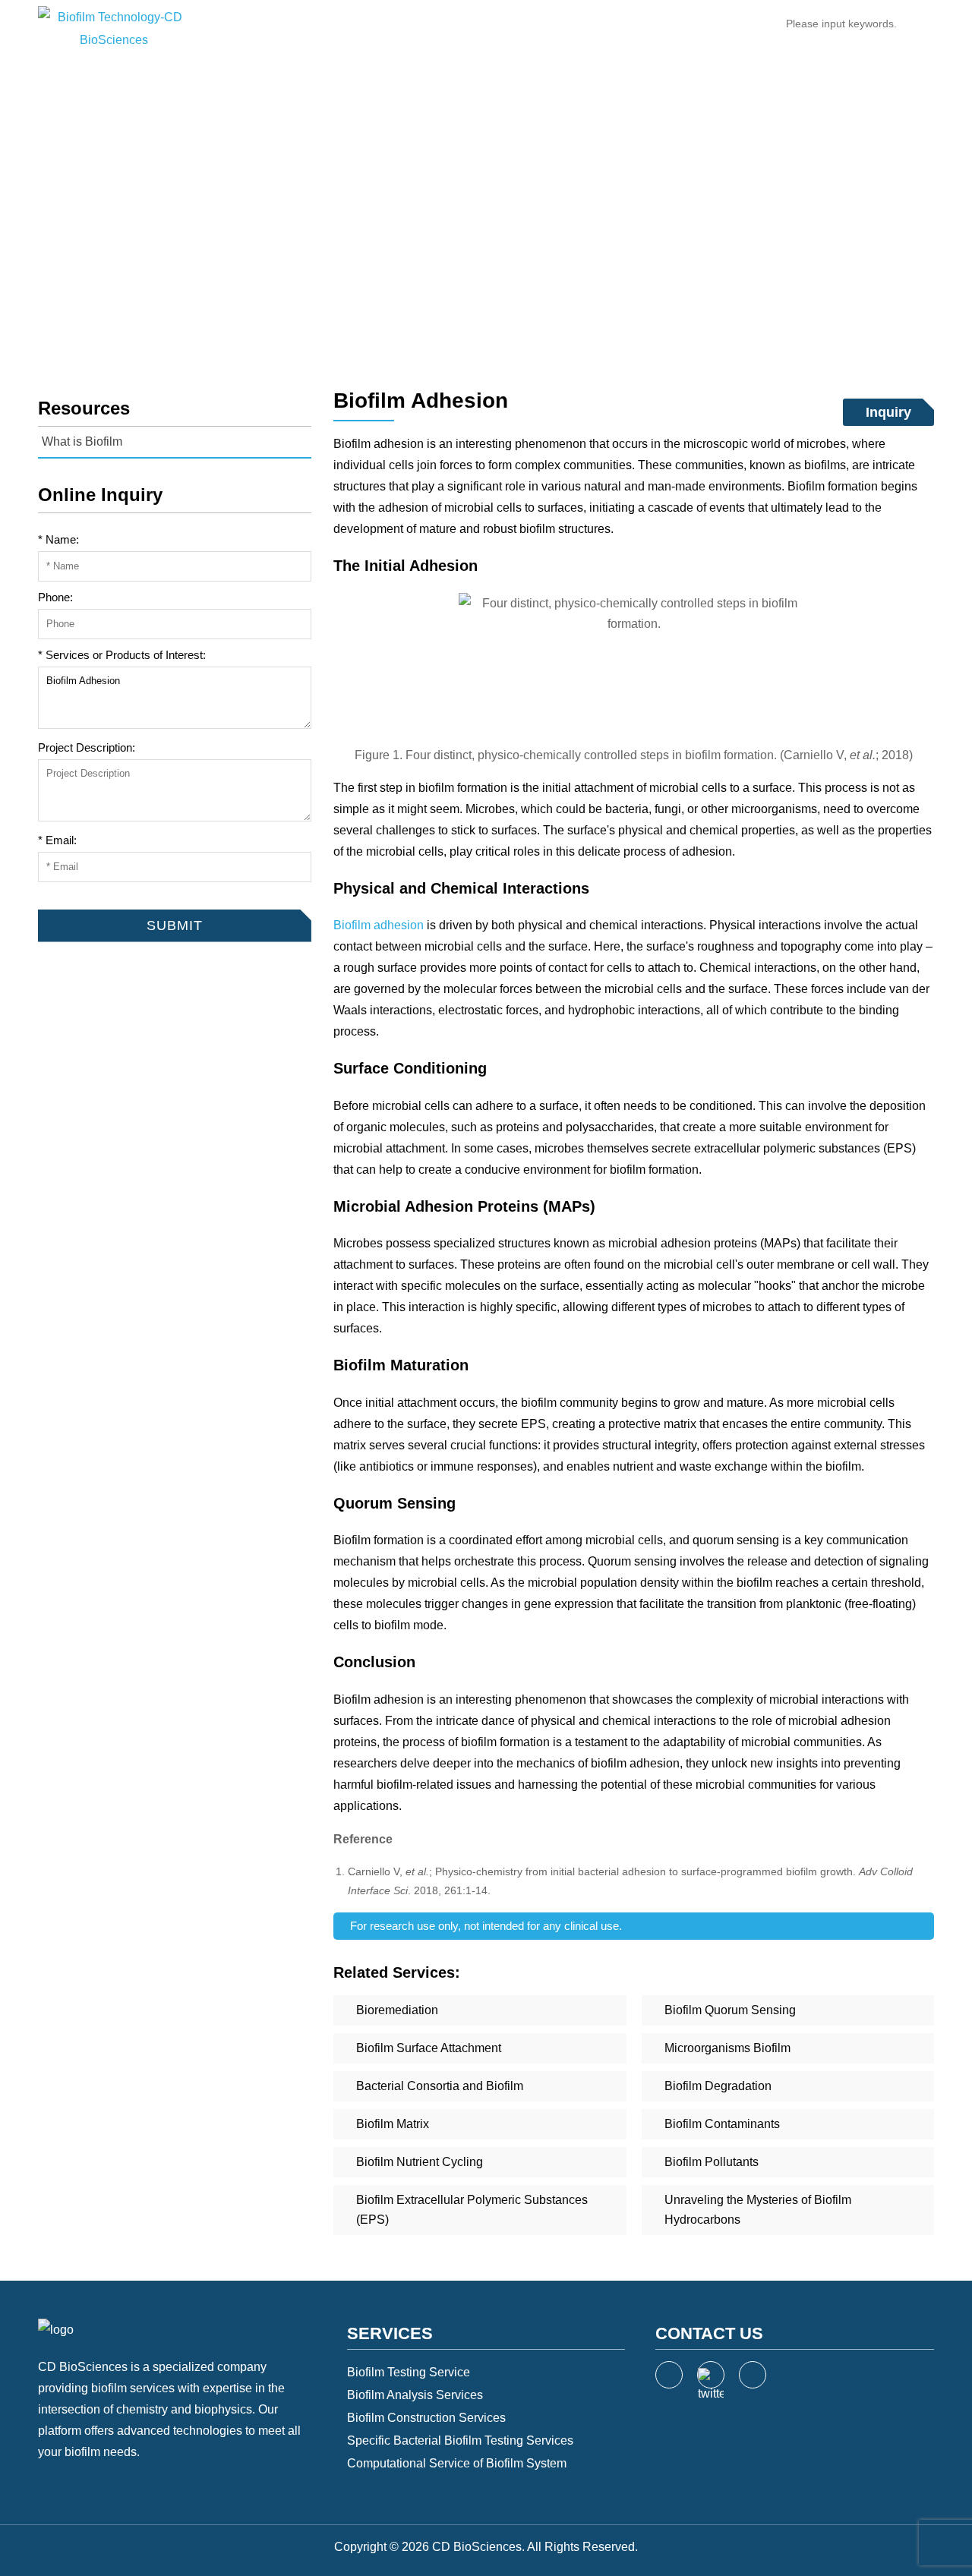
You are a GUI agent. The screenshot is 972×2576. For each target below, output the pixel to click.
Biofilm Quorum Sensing (730, 2010)
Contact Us (673, 26)
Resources (407, 225)
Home (283, 26)
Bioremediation (397, 2010)
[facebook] (669, 2375)
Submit (55, 898)
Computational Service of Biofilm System (457, 2463)
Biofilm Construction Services (426, 2418)
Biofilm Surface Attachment (429, 2048)
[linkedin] (753, 2375)
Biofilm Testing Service (409, 2372)
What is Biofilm (495, 225)
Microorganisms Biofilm (727, 2048)
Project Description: (87, 747)
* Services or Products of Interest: (122, 655)
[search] (918, 24)
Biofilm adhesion (379, 925)
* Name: (58, 539)
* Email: (57, 840)
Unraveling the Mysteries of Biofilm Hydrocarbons (758, 2210)
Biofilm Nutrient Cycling (420, 2162)
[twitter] (711, 2375)
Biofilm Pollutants (712, 2162)
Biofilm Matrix (393, 2124)
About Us (593, 26)
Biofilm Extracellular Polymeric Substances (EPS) (472, 2210)
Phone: (55, 597)
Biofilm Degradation (718, 2086)
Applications (427, 26)
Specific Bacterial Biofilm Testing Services (460, 2440)
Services (345, 26)
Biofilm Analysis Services (415, 2395)
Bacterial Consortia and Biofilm (440, 2086)
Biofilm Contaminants (722, 2124)
